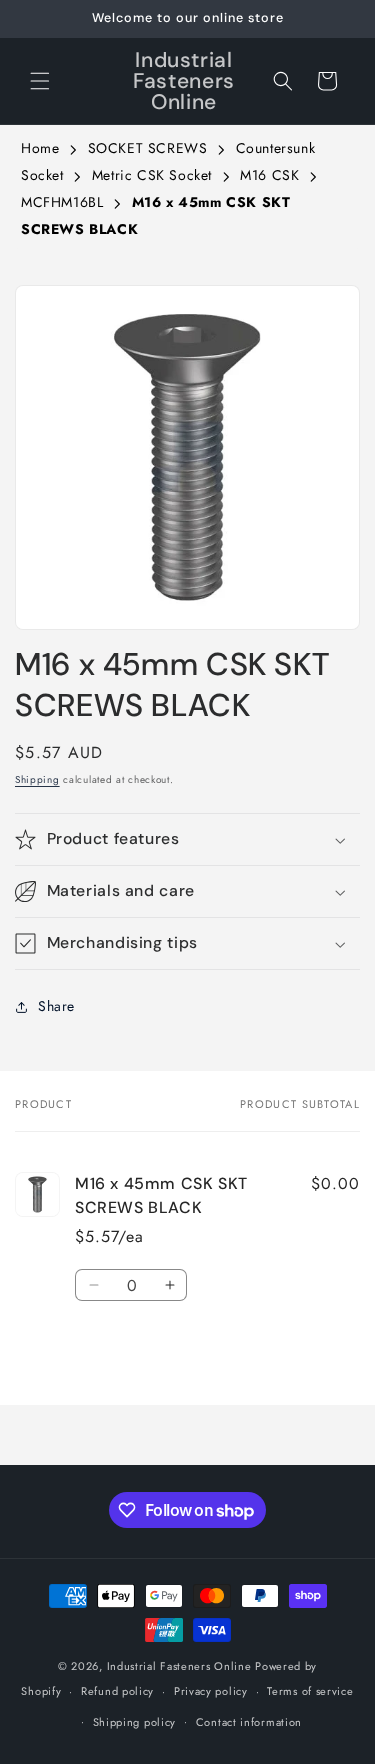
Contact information (249, 1722)
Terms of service (310, 1691)
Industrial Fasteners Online (179, 1666)
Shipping (37, 779)
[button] (40, 81)
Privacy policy (211, 1691)
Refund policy (117, 1691)
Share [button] (56, 1006)
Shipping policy (135, 1722)
